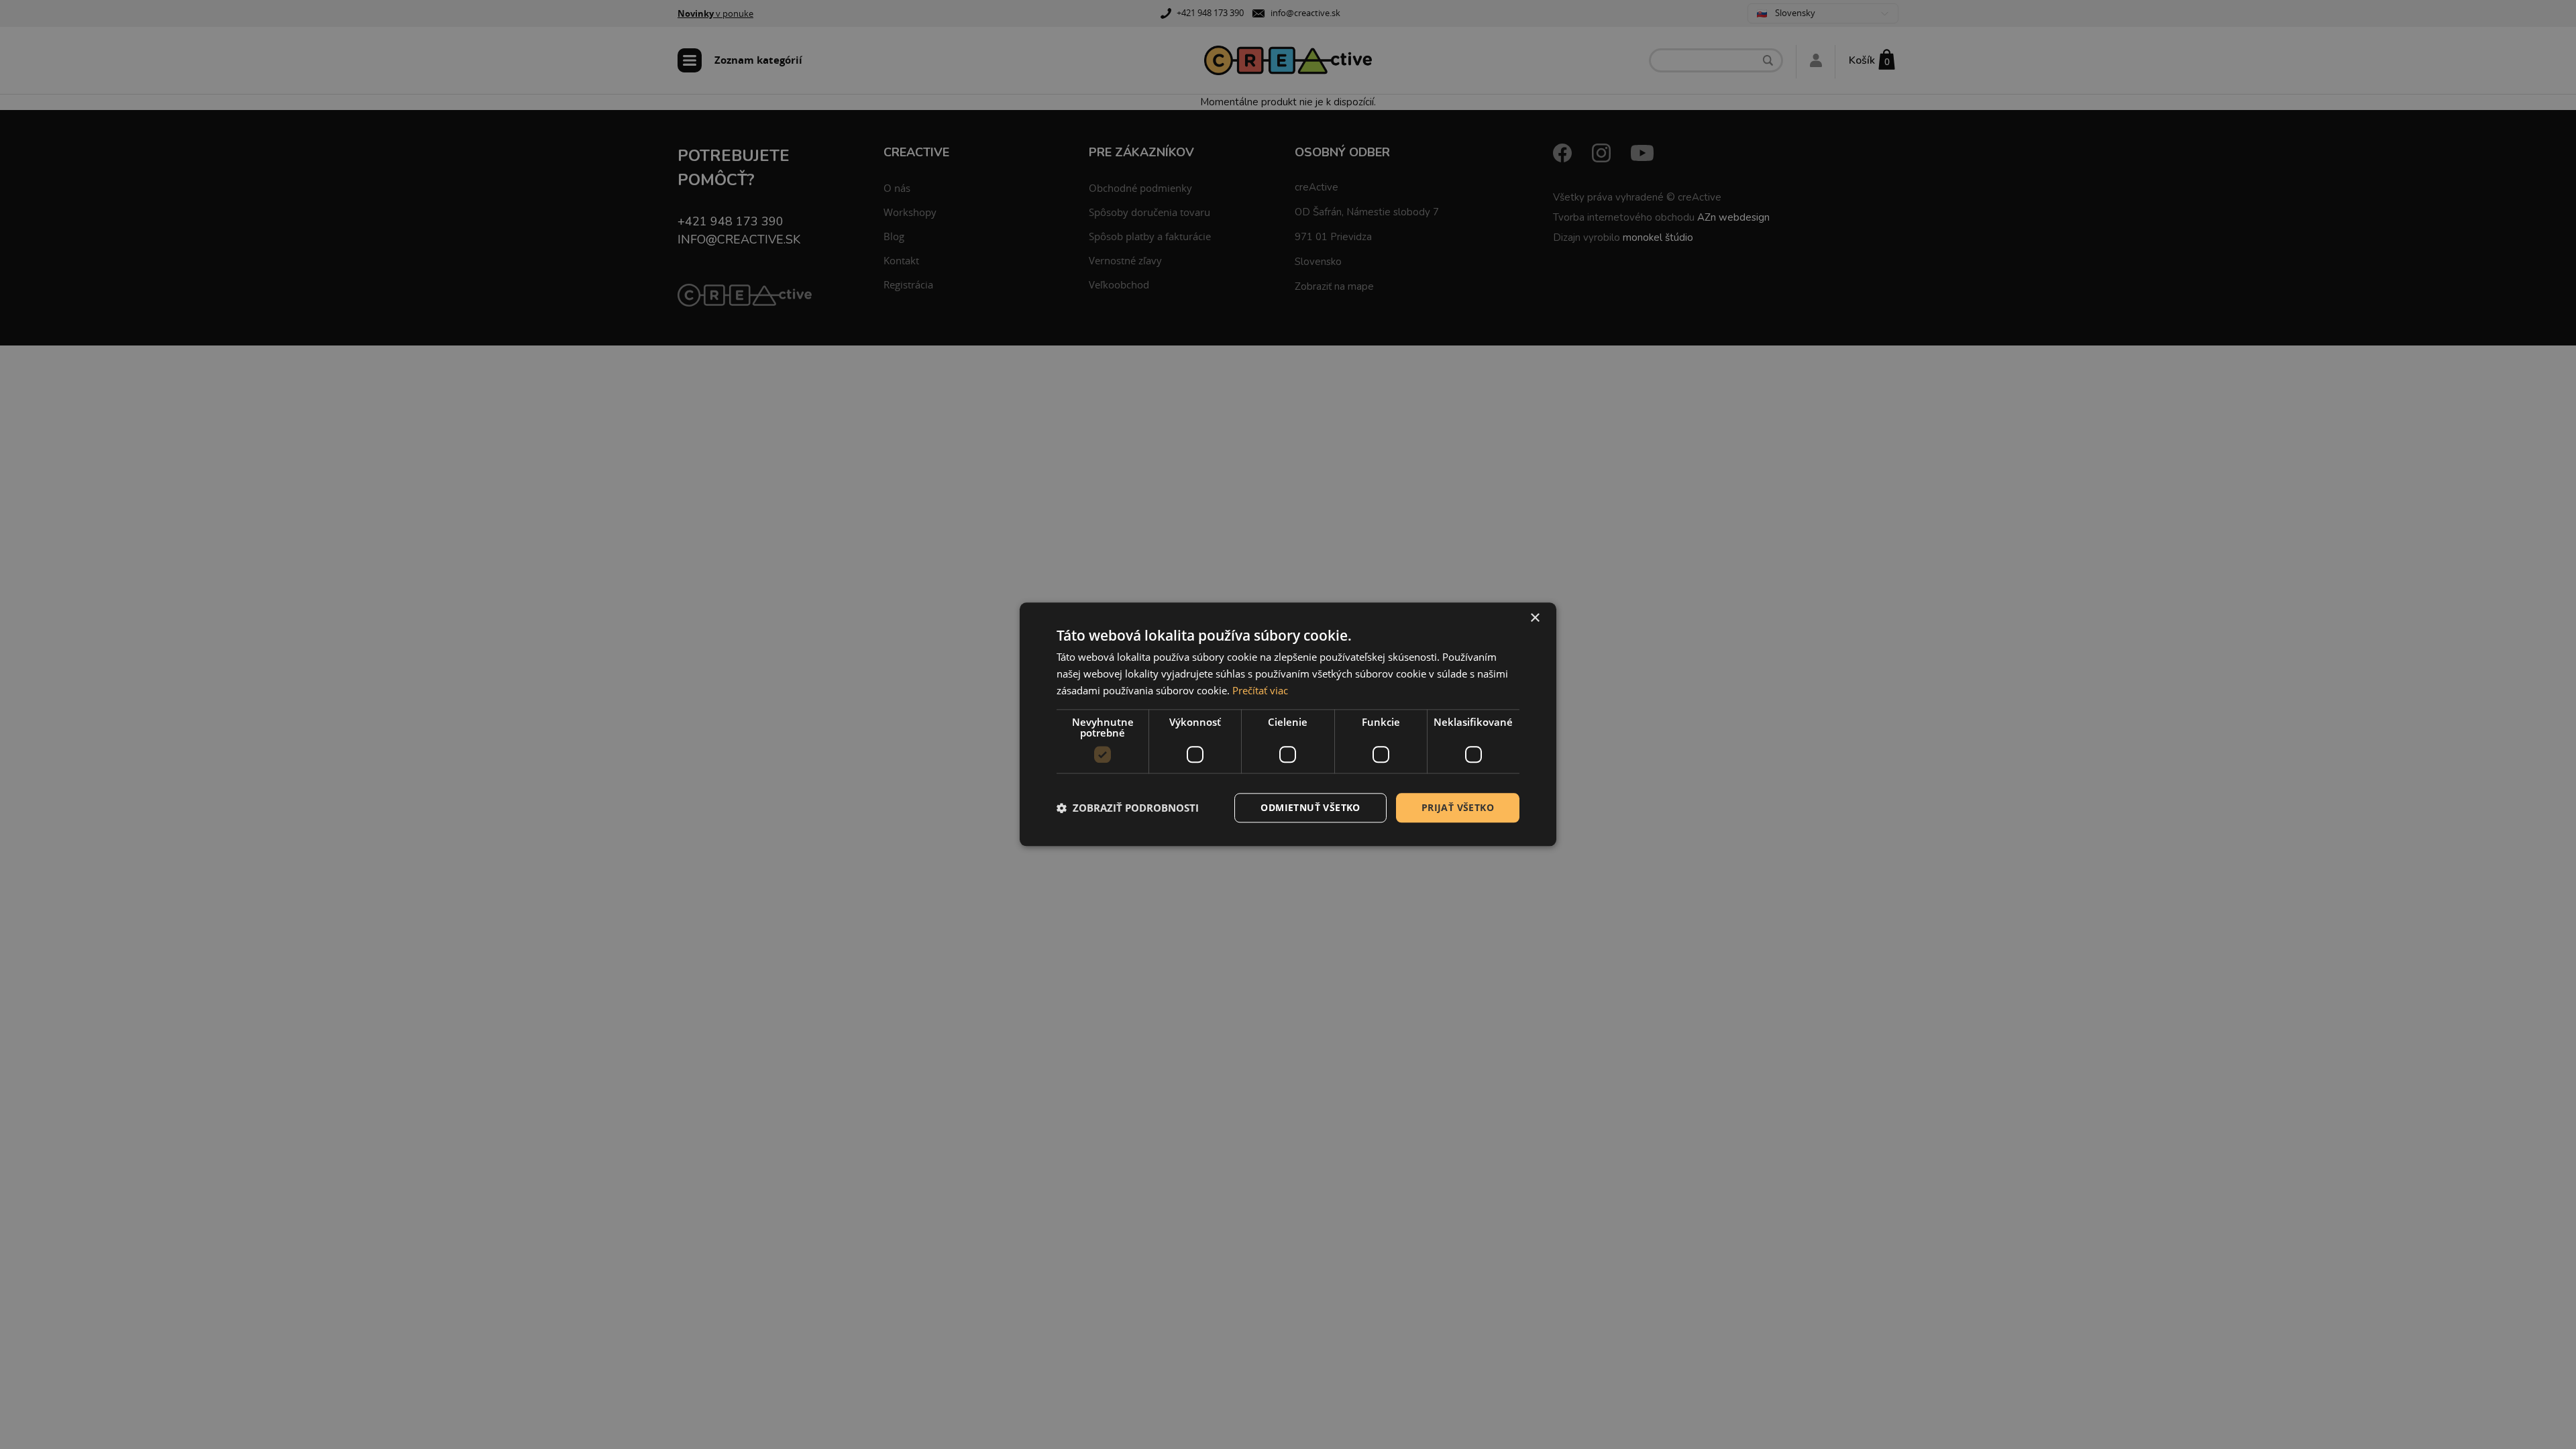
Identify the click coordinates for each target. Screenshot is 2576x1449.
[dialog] (1288, 724)
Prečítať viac (1260, 690)
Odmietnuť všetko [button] (1310, 807)
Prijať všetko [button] (1458, 807)
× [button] (1535, 618)
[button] (1128, 808)
